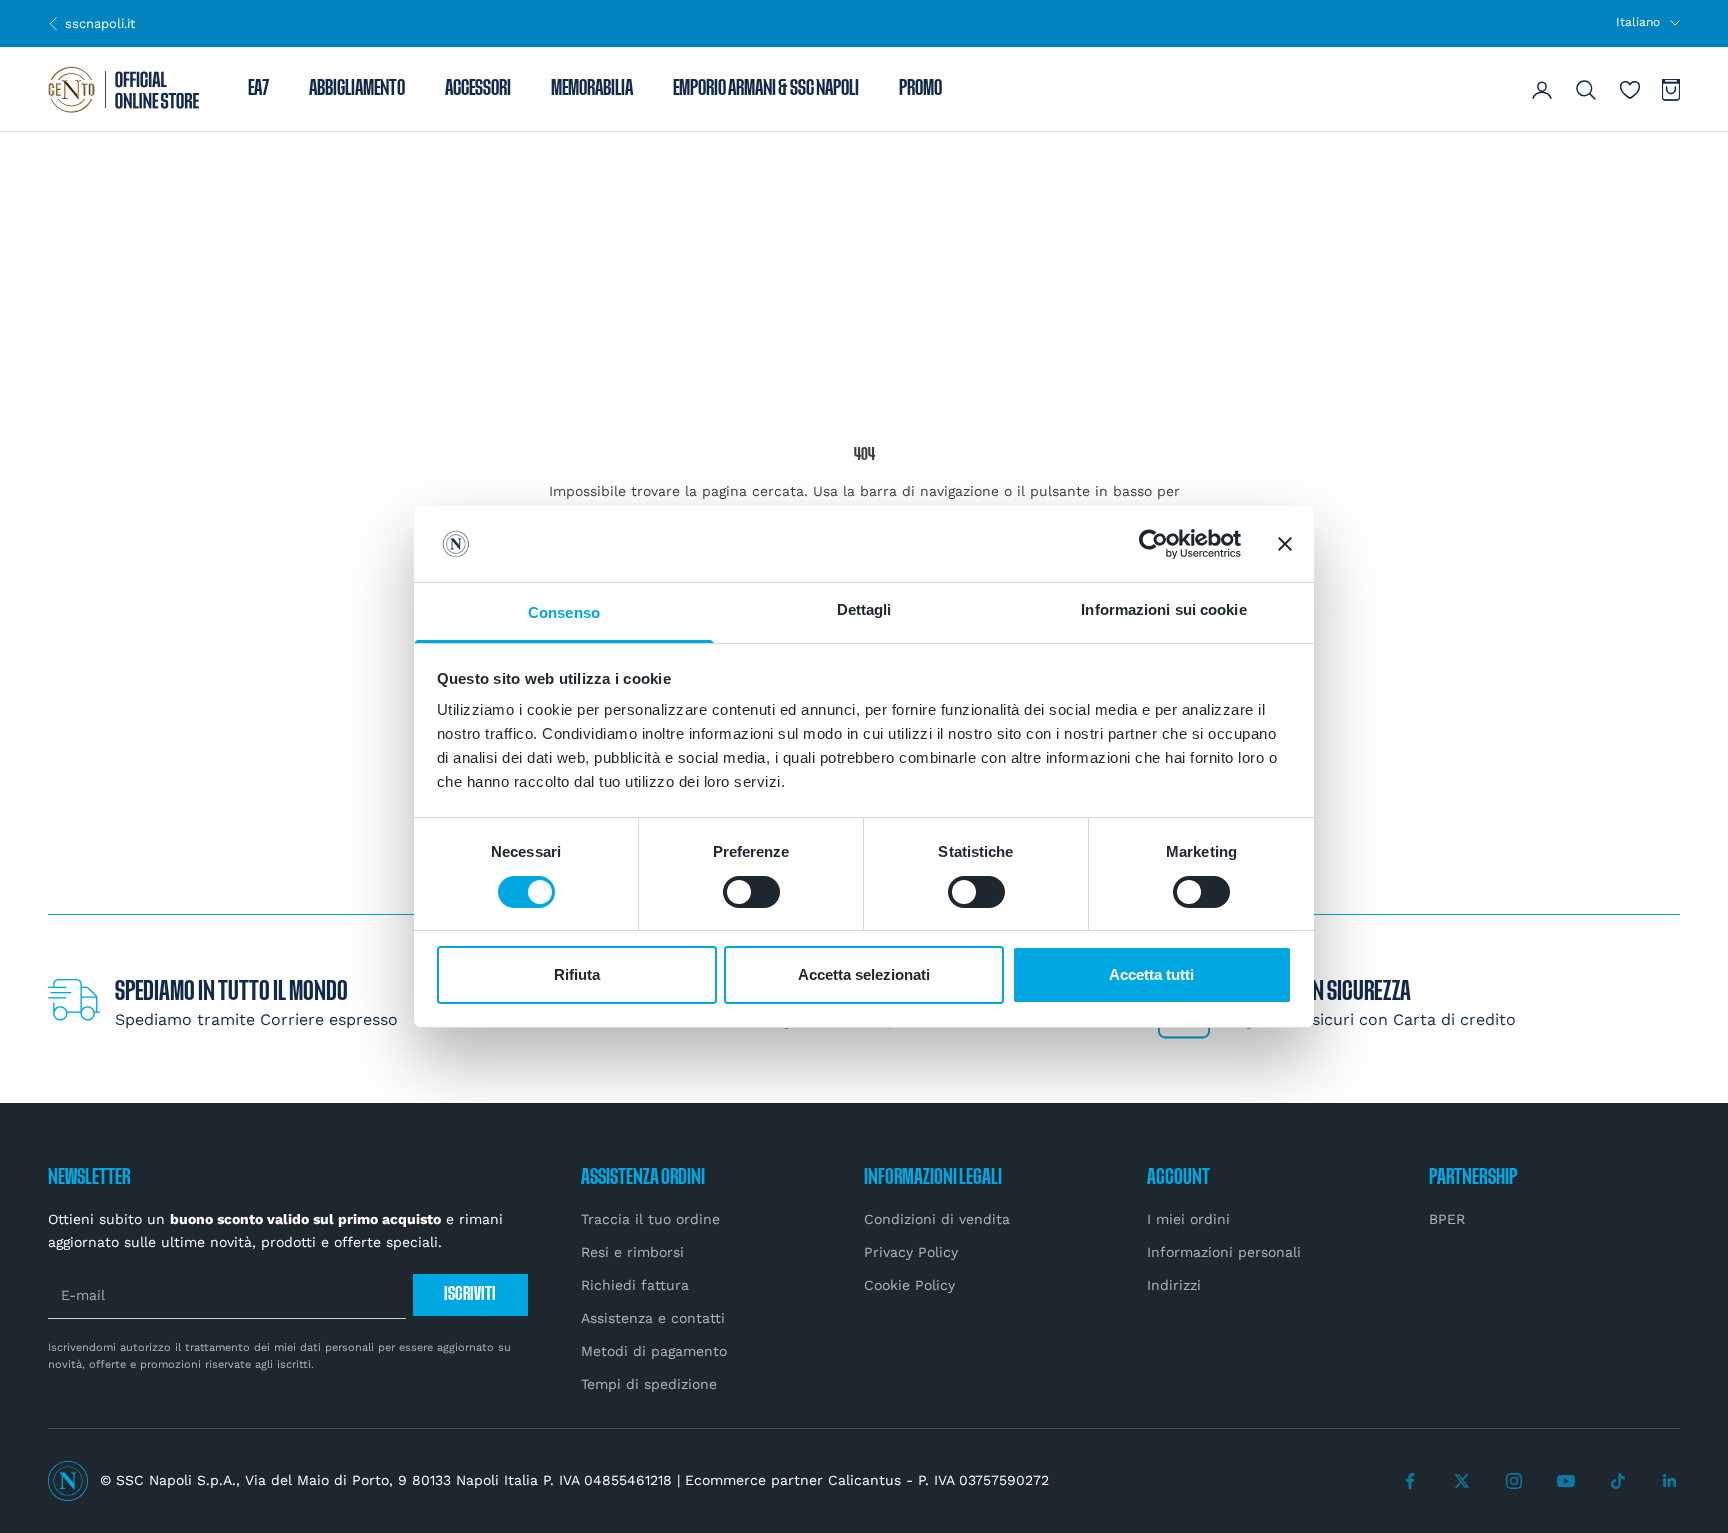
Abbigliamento (357, 90)
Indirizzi (1174, 1285)
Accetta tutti (1151, 974)
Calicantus (864, 1480)
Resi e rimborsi (632, 1252)
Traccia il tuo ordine (650, 1219)
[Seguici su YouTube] (1566, 1481)
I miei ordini (1188, 1219)
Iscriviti (470, 1294)
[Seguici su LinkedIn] (1670, 1481)
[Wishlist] (1630, 90)
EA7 (258, 90)
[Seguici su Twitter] (1462, 1481)
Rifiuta (577, 974)
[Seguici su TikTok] (1618, 1481)
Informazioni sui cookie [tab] (1163, 609)
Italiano (1638, 22)
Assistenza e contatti (653, 1318)
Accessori (478, 90)
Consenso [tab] (564, 612)
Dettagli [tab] (864, 609)
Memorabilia (592, 90)
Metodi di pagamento (654, 1351)
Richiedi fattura (635, 1285)
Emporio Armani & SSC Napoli (766, 90)
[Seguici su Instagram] (1514, 1481)
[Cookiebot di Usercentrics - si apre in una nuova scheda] (1153, 544)
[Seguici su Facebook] (1410, 1481)
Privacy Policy (911, 1252)
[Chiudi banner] (1285, 544)
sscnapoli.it (91, 23)
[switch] (751, 892)
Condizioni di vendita (937, 1219)
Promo (920, 90)
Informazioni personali (1224, 1252)
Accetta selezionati (864, 974)
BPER (1447, 1219)
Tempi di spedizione (649, 1384)
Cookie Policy (909, 1285)
